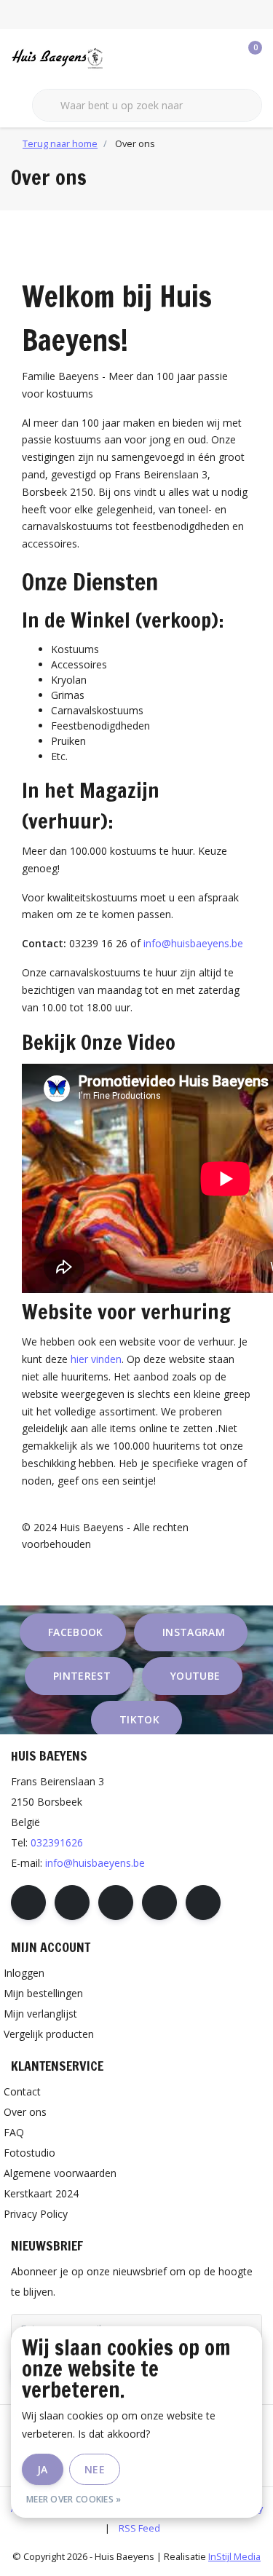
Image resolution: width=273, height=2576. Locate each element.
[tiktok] (203, 1903)
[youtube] (159, 1903)
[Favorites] (221, 58)
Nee (95, 2469)
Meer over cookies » (74, 2499)
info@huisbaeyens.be (193, 943)
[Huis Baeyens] (80, 58)
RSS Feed (139, 2528)
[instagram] (72, 1903)
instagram (194, 1632)
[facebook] (28, 1903)
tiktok (139, 1719)
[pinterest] (116, 1903)
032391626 (57, 1842)
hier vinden (96, 1359)
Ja (43, 2469)
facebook (76, 1632)
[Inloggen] (193, 58)
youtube (195, 1676)
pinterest (82, 1676)
